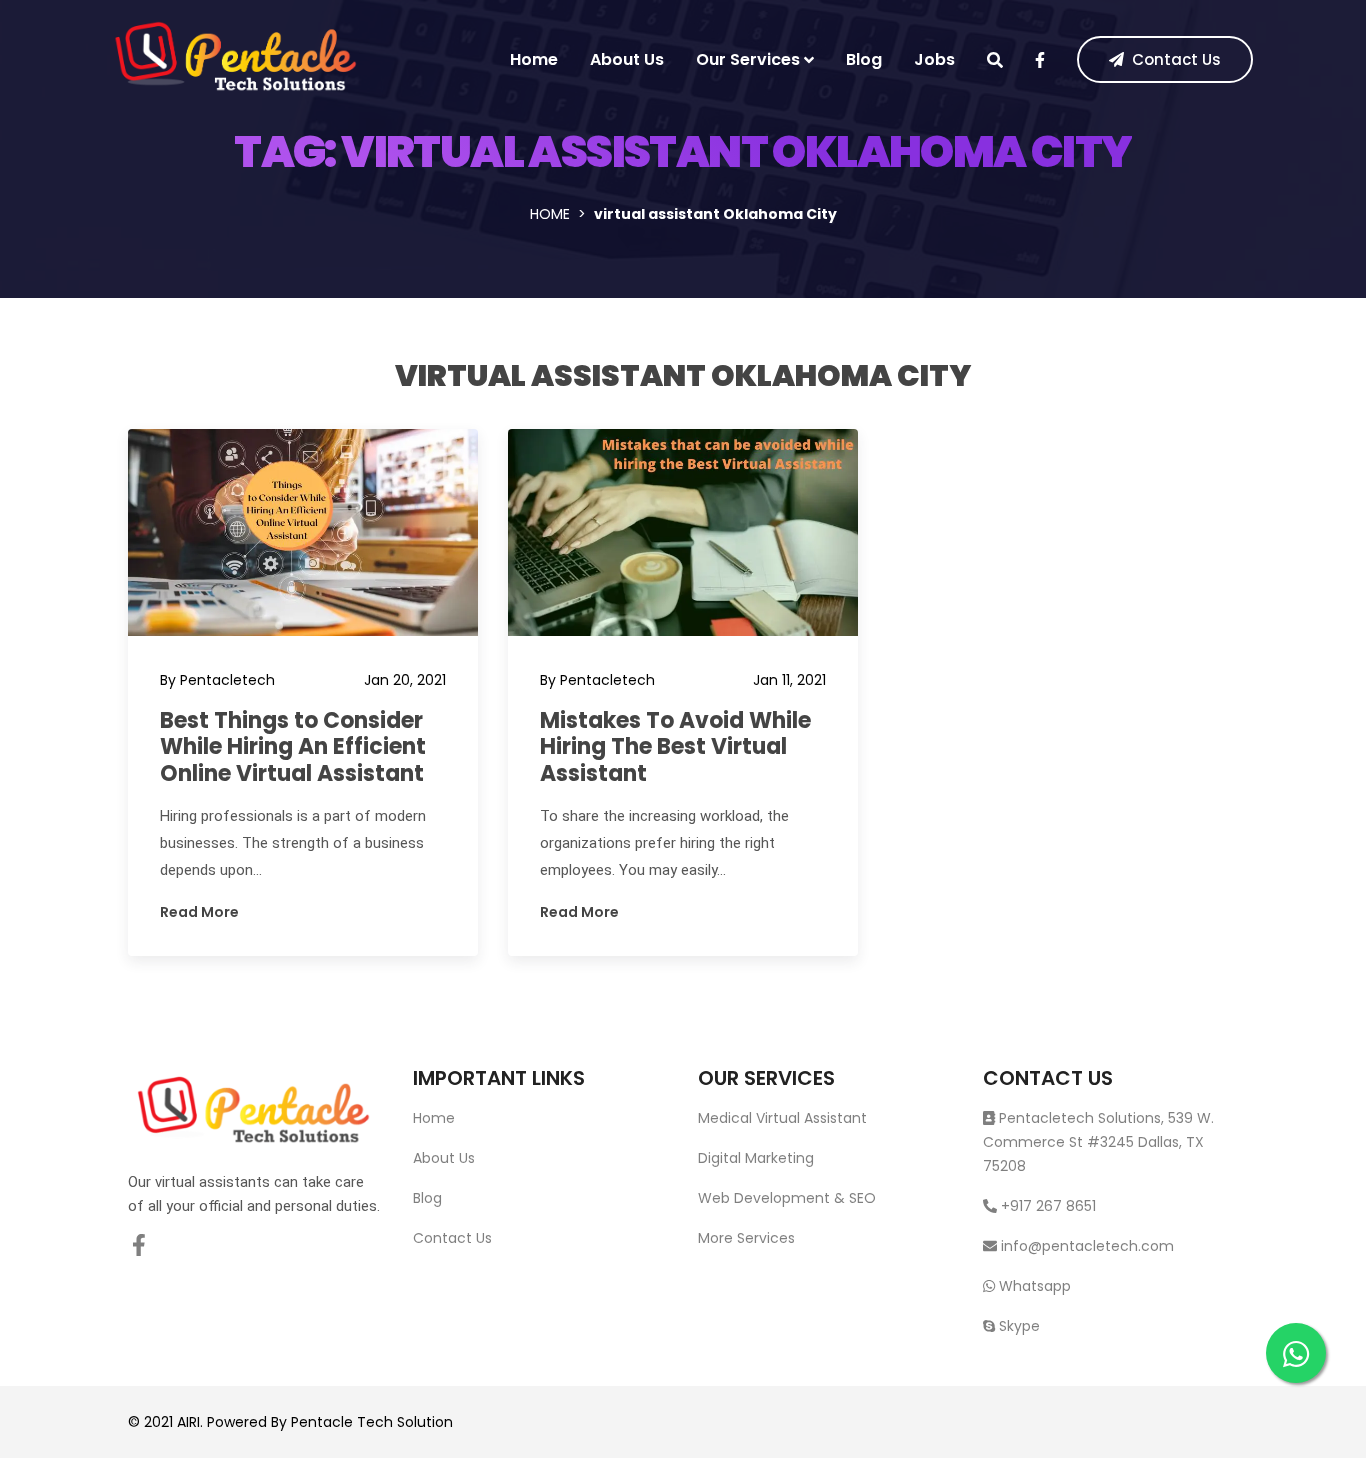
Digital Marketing (756, 1158)
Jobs (934, 59)
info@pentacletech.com (1087, 1246)
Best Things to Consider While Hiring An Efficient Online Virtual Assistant (293, 747)
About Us (627, 59)
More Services (746, 1238)
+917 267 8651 (1046, 1206)
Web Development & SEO (787, 1198)
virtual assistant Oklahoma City (683, 375)
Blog (864, 59)
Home (534, 59)
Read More (199, 912)
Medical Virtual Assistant (782, 1118)
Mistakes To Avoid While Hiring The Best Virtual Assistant (675, 747)
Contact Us (1176, 59)
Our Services (748, 59)
